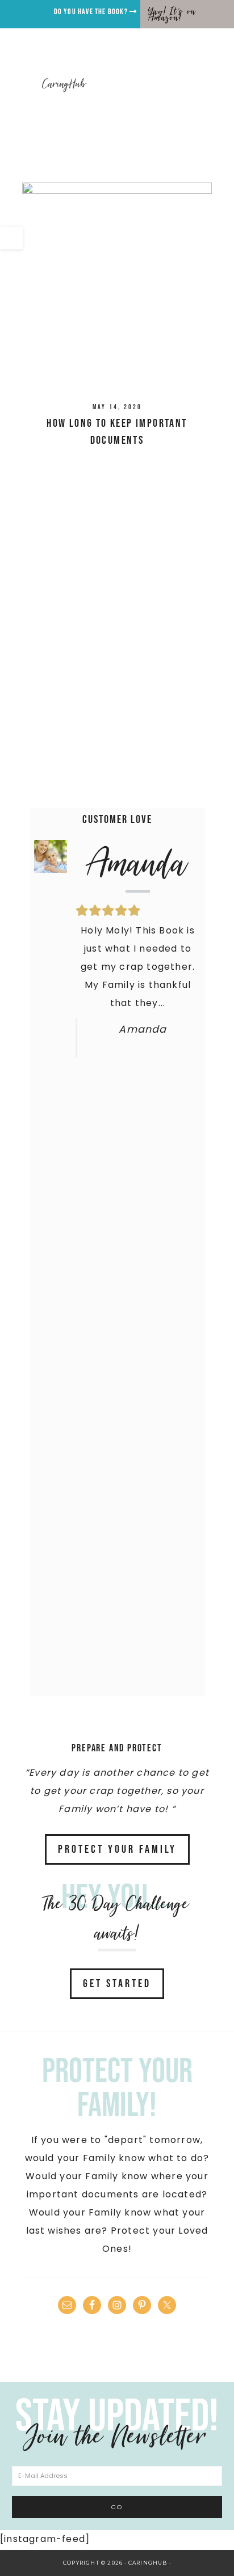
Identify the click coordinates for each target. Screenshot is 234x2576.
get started (117, 1984)
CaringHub (64, 84)
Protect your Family (117, 1849)
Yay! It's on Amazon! (172, 14)
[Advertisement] (117, 664)
